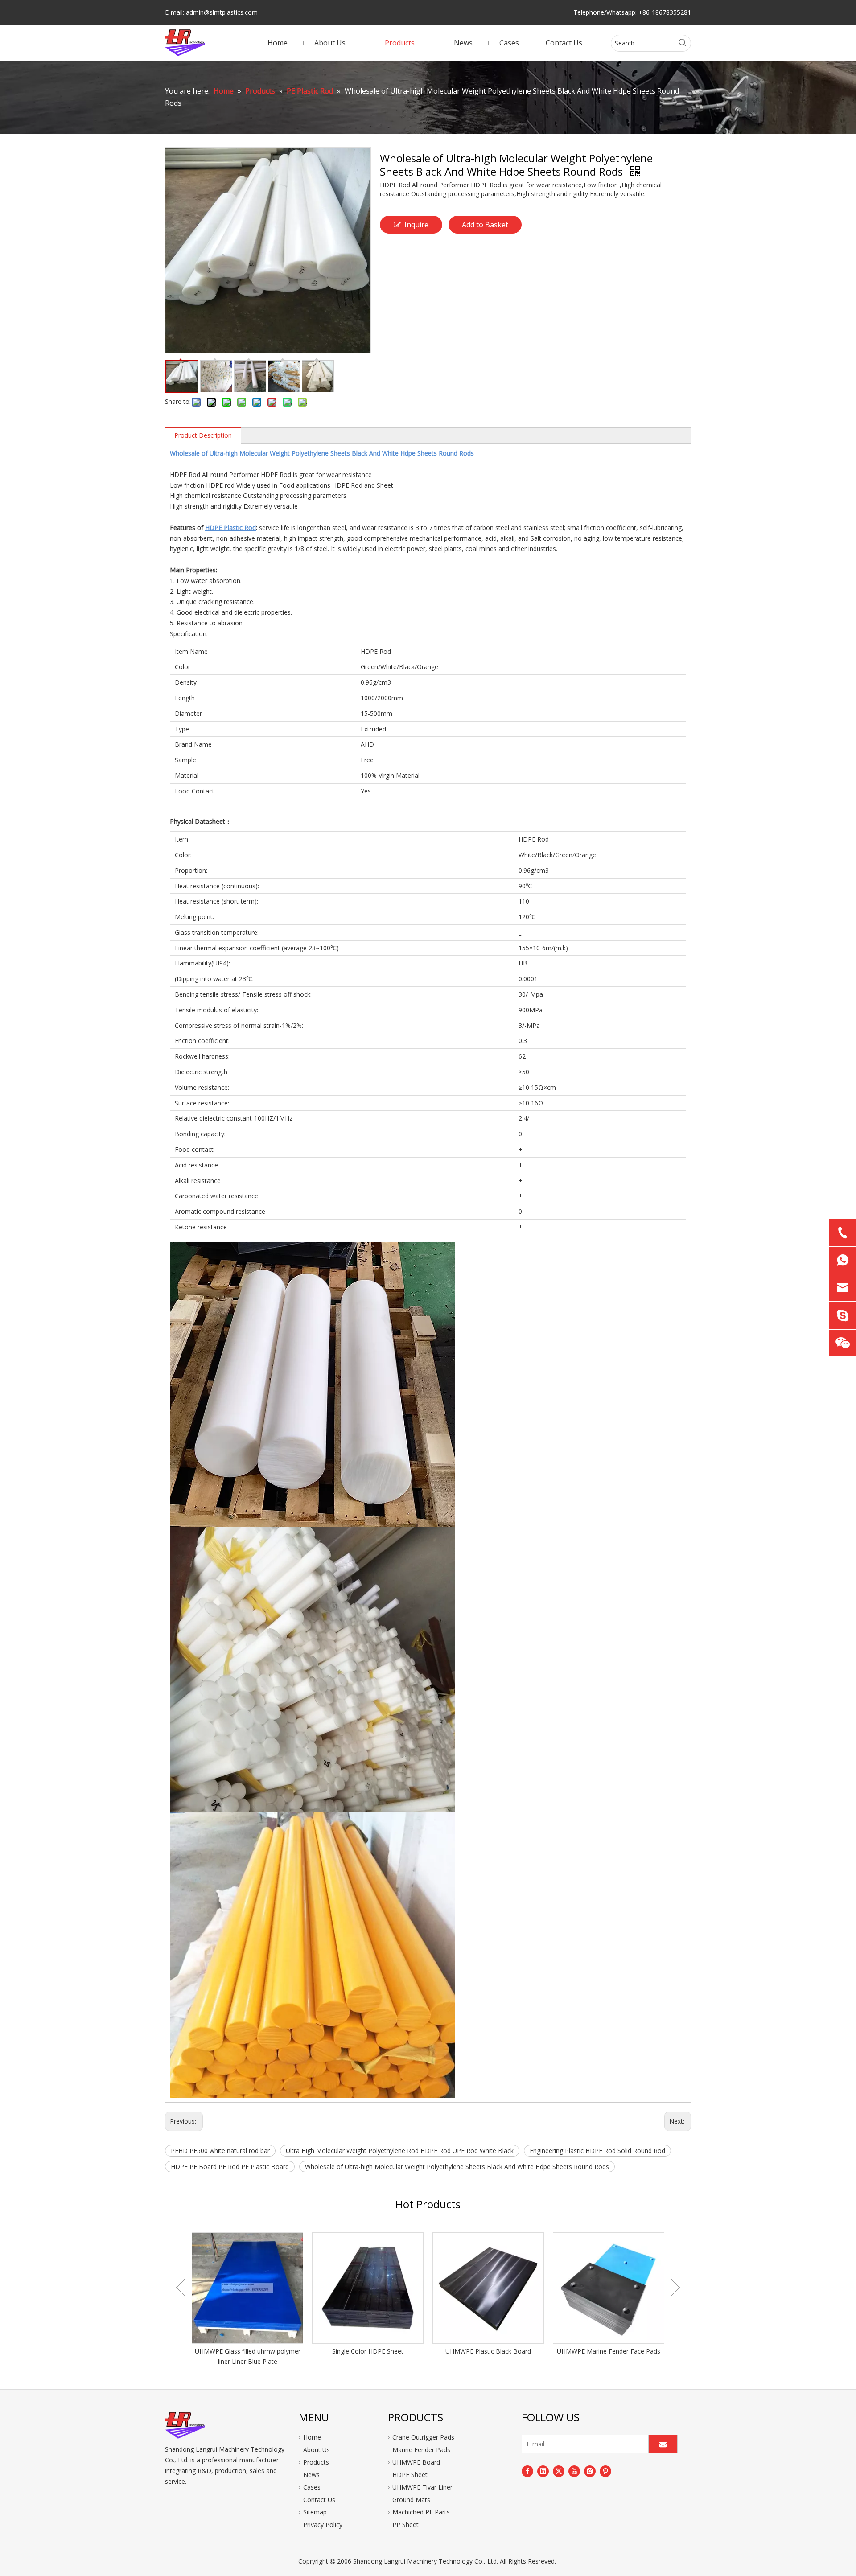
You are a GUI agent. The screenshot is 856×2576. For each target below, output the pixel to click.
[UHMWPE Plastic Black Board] (488, 2288)
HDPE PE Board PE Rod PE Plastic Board (230, 2167)
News (311, 2475)
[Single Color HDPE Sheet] (368, 2288)
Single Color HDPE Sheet (368, 2351)
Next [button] (675, 2288)
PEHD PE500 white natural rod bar (220, 2151)
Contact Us (319, 2500)
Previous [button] (181, 2288)
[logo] (185, 2425)
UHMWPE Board (416, 2462)
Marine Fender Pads (421, 2450)
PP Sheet (405, 2525)
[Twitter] (559, 2471)
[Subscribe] (663, 2444)
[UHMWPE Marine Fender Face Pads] (609, 2288)
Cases (312, 2487)
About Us (317, 2450)
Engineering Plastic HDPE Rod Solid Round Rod (597, 2151)
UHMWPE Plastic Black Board (488, 2351)
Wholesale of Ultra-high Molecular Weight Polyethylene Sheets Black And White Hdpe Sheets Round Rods (457, 2167)
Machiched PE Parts (421, 2512)
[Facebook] (527, 2471)
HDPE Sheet (410, 2475)
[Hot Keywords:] (683, 43)
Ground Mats (411, 2500)
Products (316, 2462)
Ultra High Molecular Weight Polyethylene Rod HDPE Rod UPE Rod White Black (400, 2151)
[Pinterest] (605, 2471)
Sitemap (315, 2512)
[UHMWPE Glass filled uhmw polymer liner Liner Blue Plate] (247, 2288)
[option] (247, 2300)
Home (312, 2437)
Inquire (416, 225)
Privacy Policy (323, 2525)
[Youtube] (574, 2471)
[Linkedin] (543, 2471)
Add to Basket (485, 225)
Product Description (203, 435)
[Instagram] (590, 2471)
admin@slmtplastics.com (222, 12)
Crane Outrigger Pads (423, 2437)
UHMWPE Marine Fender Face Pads (609, 2351)
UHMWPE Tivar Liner (422, 2487)
